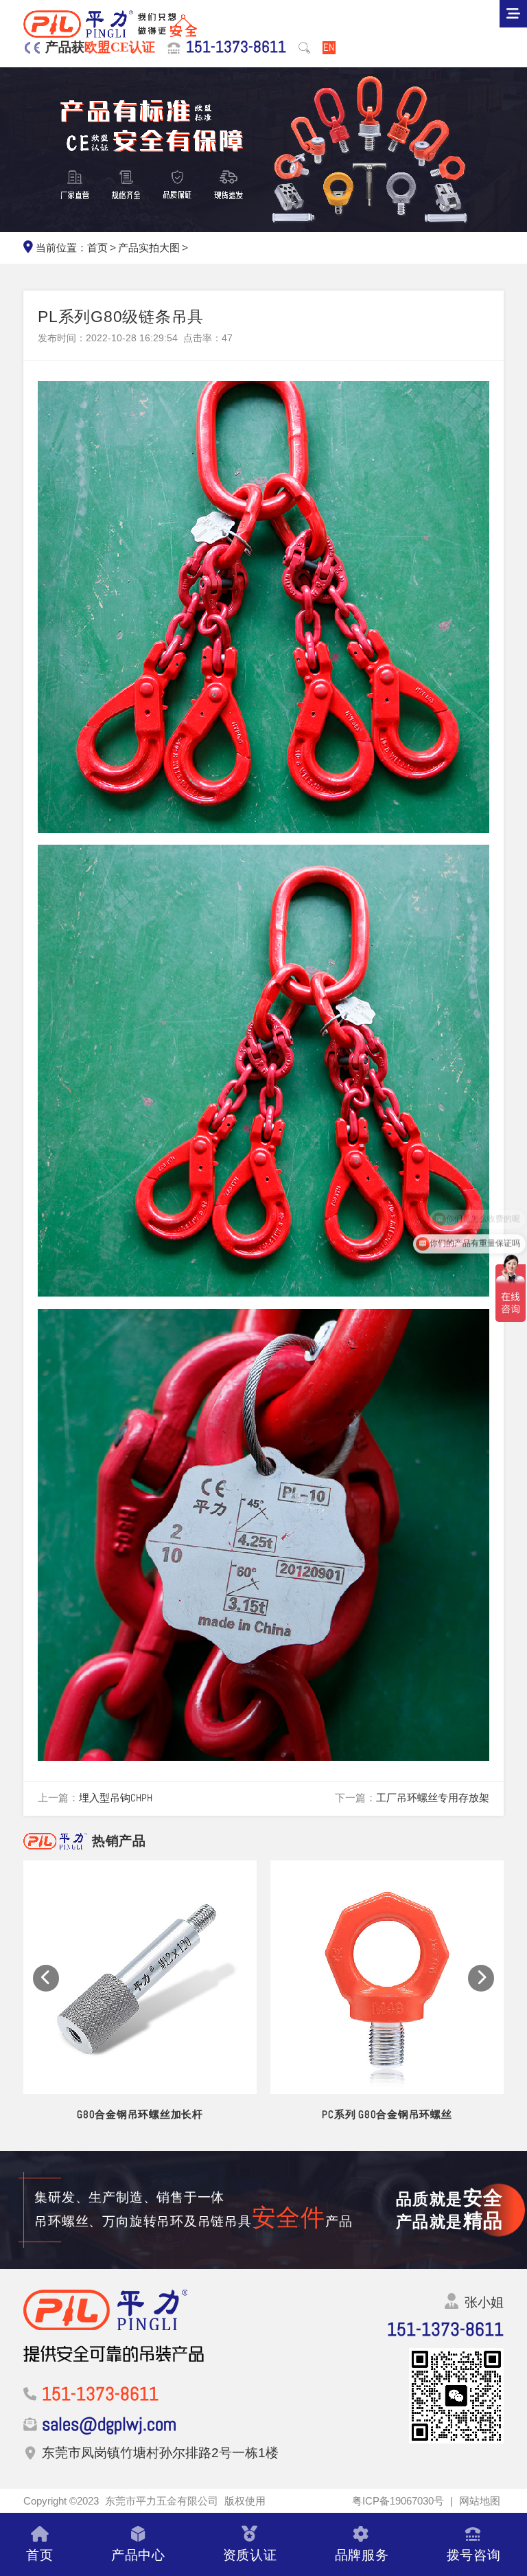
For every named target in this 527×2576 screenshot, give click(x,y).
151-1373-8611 (236, 47)
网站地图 (480, 2501)
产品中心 (138, 2555)
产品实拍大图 (149, 248)
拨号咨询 (474, 2555)
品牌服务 (362, 2555)
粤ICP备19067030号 (398, 2501)
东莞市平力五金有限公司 (162, 2501)
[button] (46, 1978)
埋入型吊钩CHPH (116, 1798)
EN (329, 48)
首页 (97, 248)
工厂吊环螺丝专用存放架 (433, 1798)
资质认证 (250, 2555)
